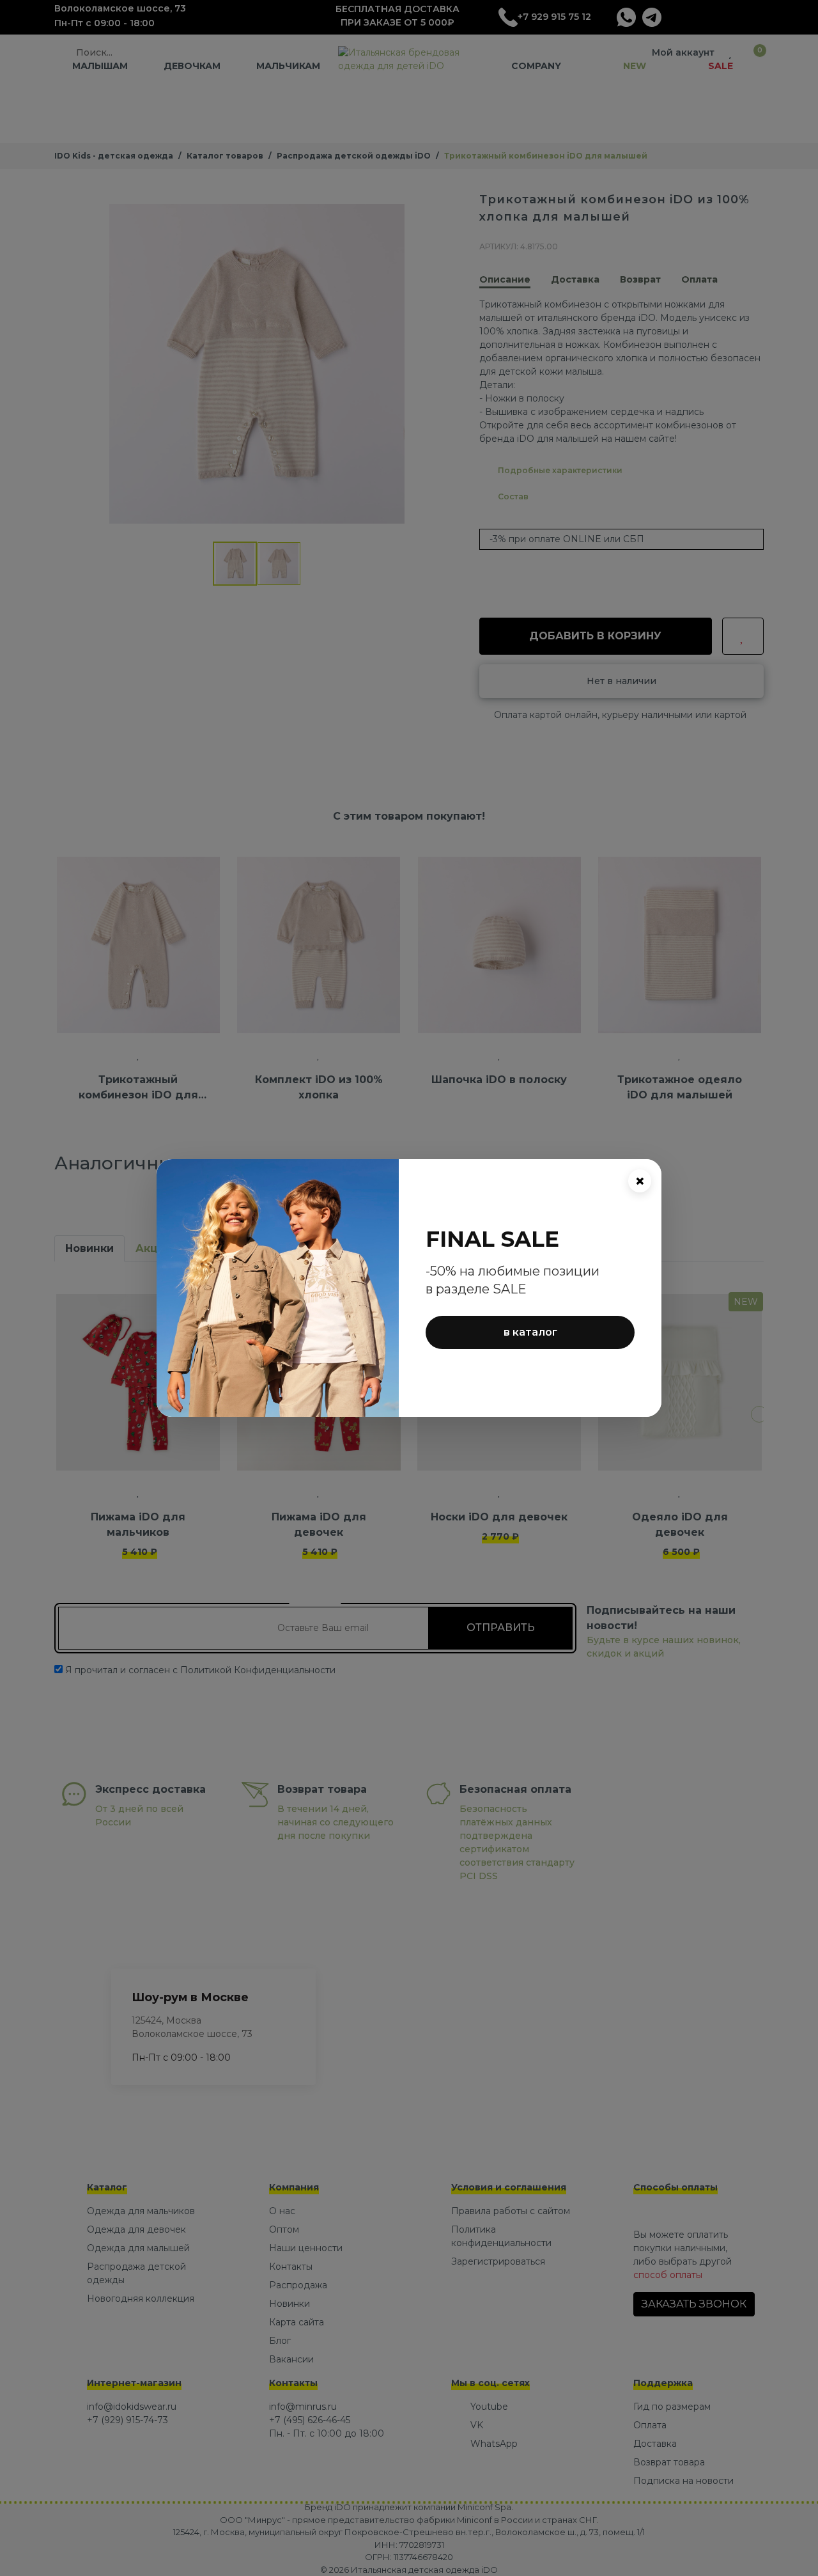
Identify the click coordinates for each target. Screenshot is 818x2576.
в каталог (530, 1332)
